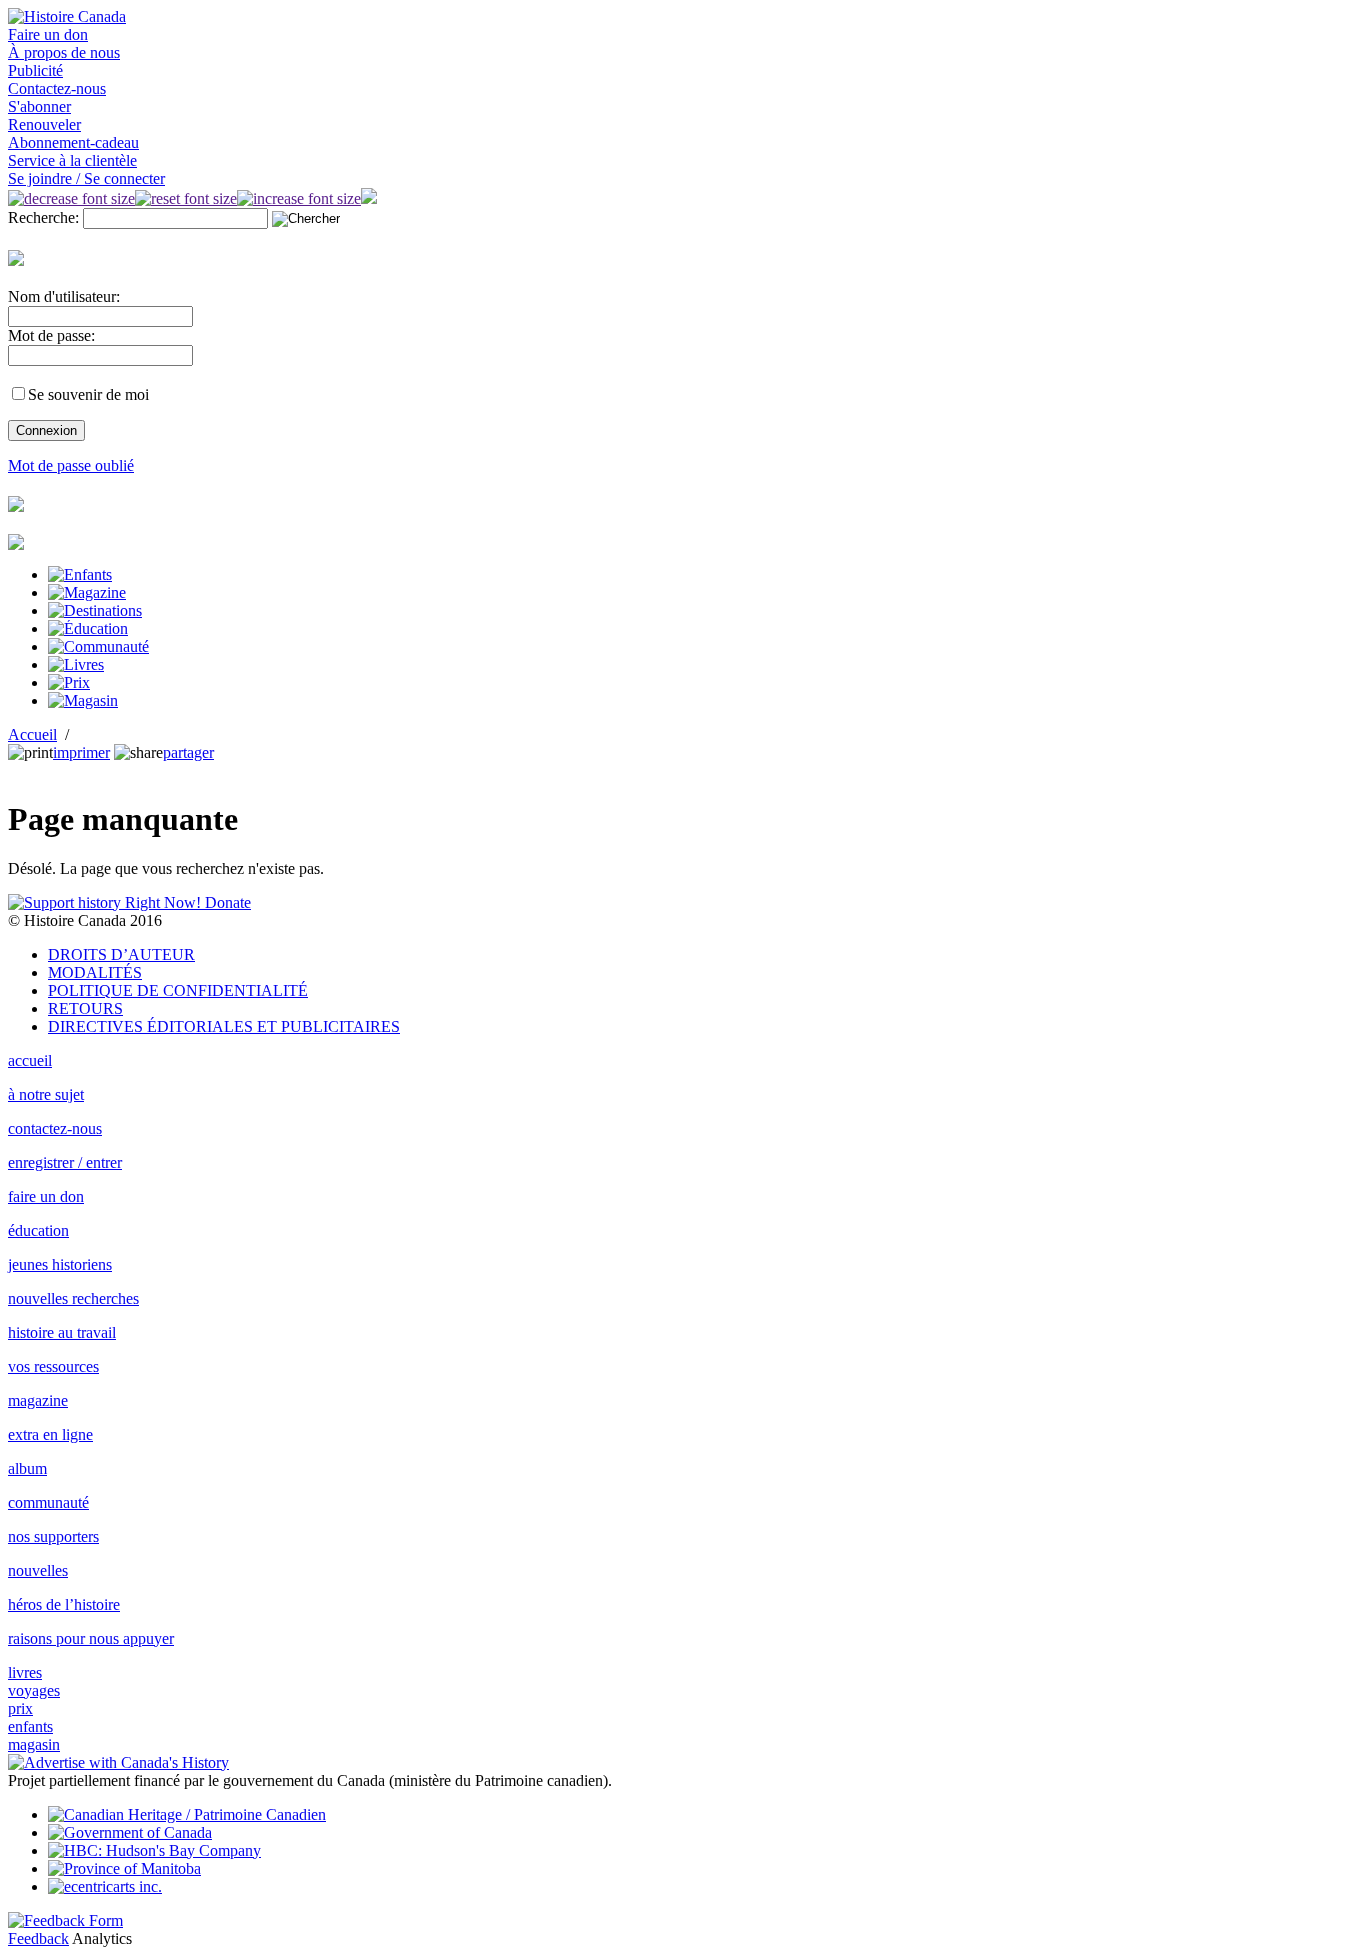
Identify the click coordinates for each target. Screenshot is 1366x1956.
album (27, 1468)
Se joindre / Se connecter (86, 178)
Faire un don (48, 34)
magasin (34, 1744)
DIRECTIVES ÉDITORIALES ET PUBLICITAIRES (224, 1026)
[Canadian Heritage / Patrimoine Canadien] (187, 1814)
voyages (34, 1690)
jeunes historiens (60, 1264)
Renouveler (44, 124)
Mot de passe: (51, 335)
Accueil (32, 734)
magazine (38, 1400)
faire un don (46, 1196)
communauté (48, 1502)
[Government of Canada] (130, 1832)
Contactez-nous (57, 88)
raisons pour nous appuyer (91, 1638)
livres (25, 1672)
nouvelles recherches (73, 1298)
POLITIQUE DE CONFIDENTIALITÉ (178, 990)
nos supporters (53, 1536)
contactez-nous (55, 1128)
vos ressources (53, 1366)
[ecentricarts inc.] (105, 1886)
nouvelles (38, 1570)
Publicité (35, 70)
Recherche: (43, 217)
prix (20, 1708)
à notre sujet (46, 1094)
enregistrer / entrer (65, 1162)
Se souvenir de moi (88, 394)
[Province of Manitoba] (124, 1868)
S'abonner (39, 106)
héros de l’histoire (64, 1604)
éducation (38, 1230)
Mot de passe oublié (71, 465)
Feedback (38, 1938)
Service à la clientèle (72, 160)
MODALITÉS (95, 972)
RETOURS (85, 1008)
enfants (30, 1726)
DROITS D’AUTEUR (121, 954)
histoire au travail (62, 1332)
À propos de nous (64, 52)
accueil (30, 1060)
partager (188, 752)
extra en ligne (50, 1434)
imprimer (81, 752)
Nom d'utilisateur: (64, 296)
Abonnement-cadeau (73, 142)
